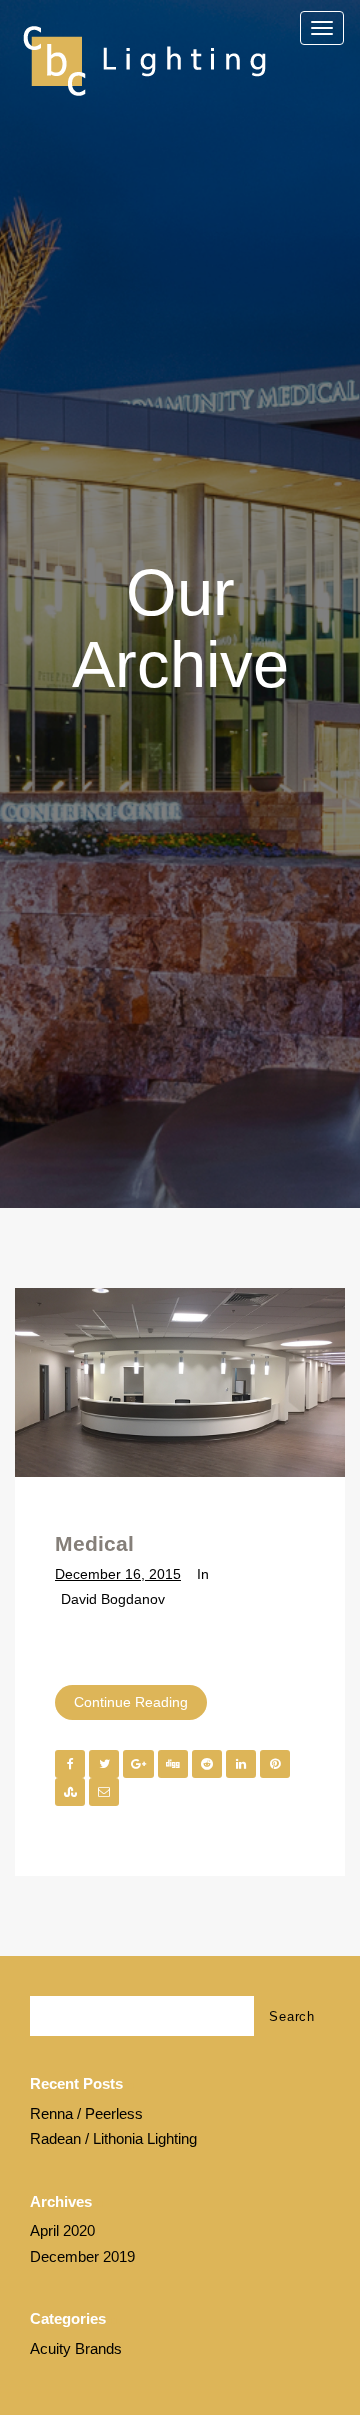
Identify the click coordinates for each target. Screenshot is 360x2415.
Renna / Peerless (86, 2113)
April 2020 (62, 2230)
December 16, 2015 (118, 1574)
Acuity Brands (76, 2348)
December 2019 (82, 2256)
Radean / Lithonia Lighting (113, 2138)
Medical (94, 1543)
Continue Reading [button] (131, 1702)
